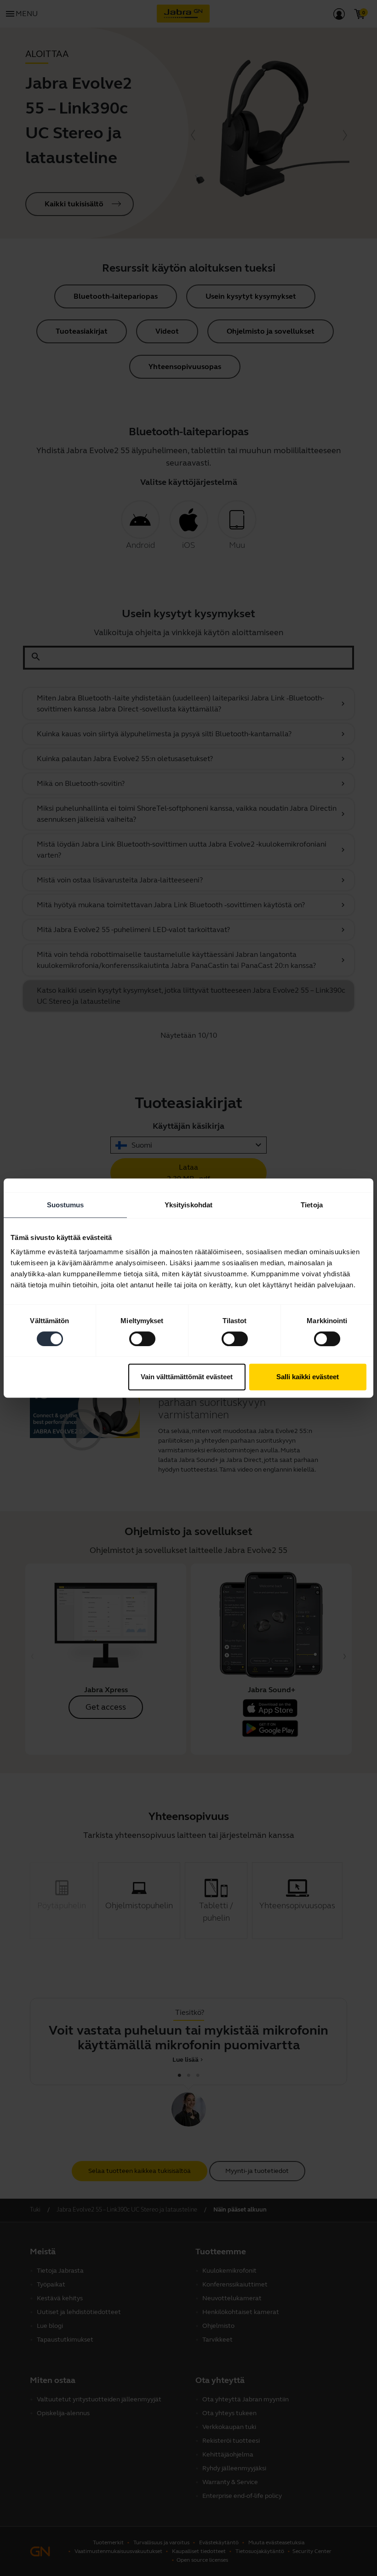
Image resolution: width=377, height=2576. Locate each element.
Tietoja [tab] (312, 1205)
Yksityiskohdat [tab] (188, 1205)
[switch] (142, 1339)
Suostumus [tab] (66, 1205)
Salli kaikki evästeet (308, 1377)
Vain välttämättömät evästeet (187, 1377)
